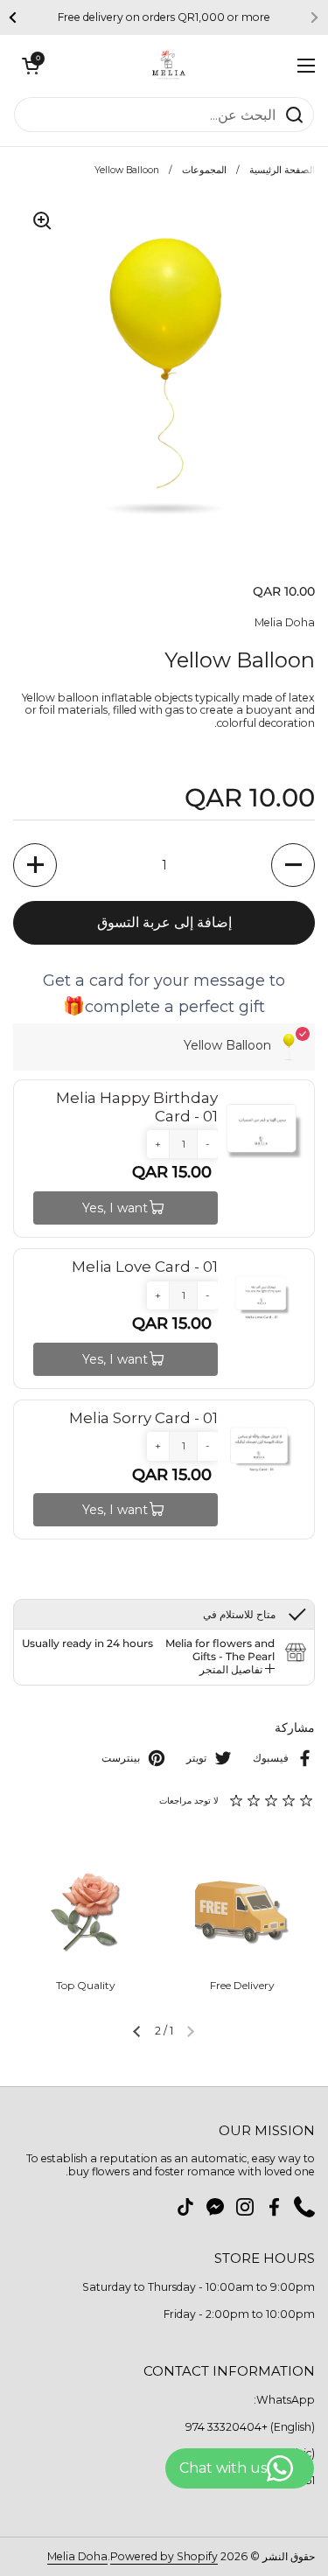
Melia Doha (77, 2556)
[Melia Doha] (169, 66)
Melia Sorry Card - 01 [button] (143, 1418)
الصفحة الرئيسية (282, 170)
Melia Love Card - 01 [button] (145, 1267)
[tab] (237, 1670)
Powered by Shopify (164, 2556)
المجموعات (204, 170)
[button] (31, 66)
